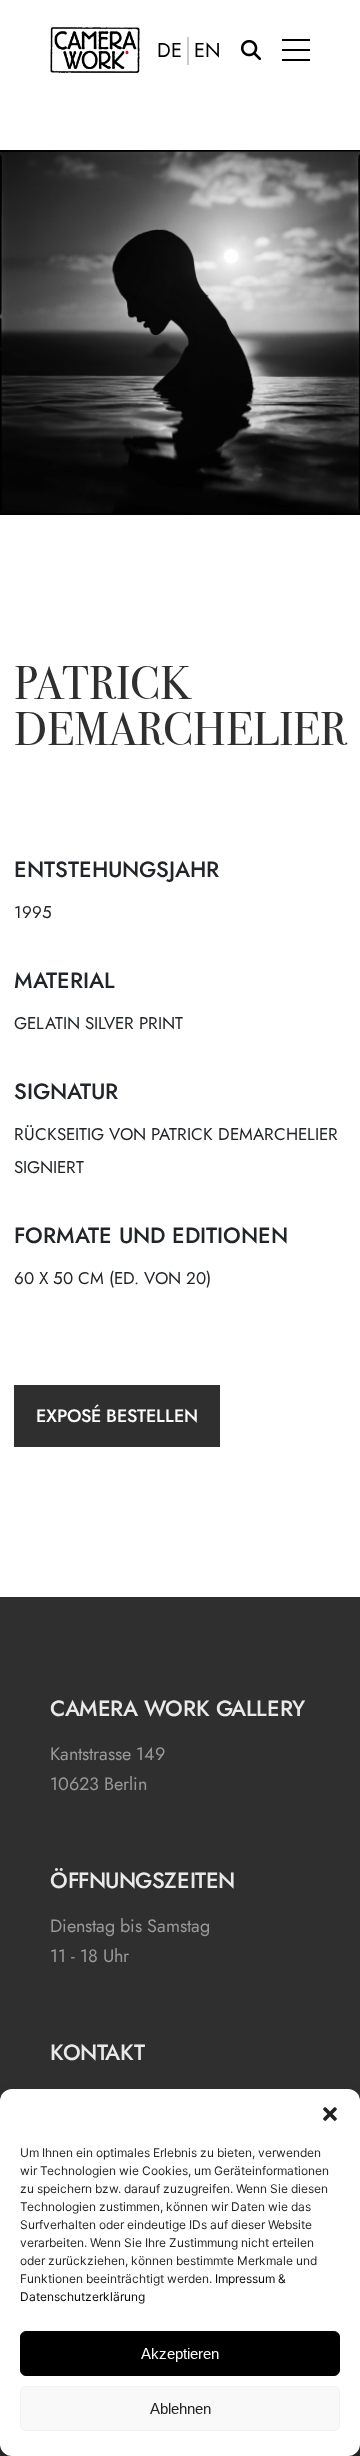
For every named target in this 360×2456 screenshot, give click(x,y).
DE (169, 51)
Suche (251, 50)
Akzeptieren (180, 2353)
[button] (330, 2114)
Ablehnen (180, 2408)
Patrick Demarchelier (180, 711)
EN (207, 51)
